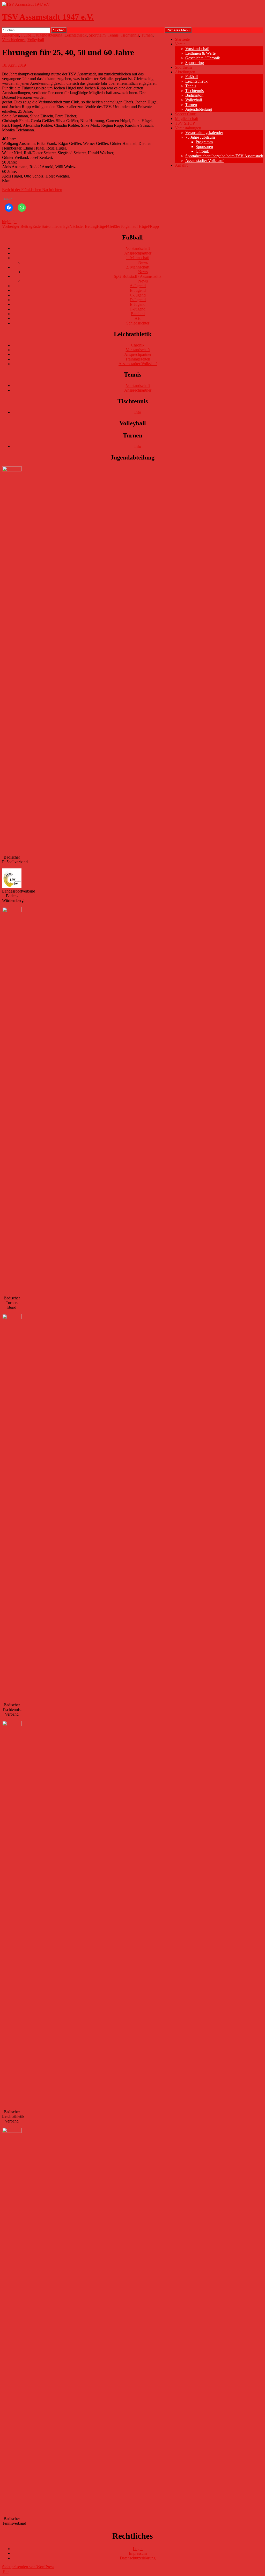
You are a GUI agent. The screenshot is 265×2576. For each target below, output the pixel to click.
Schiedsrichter (138, 323)
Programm (204, 142)
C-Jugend (138, 295)
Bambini (138, 314)
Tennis (191, 86)
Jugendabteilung (199, 109)
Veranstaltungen (188, 128)
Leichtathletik (196, 81)
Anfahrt (181, 165)
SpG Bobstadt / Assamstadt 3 (138, 276)
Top (5, 2571)
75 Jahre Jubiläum (200, 137)
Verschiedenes (14, 40)
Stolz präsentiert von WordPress (28, 2567)
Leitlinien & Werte (200, 53)
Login (138, 2549)
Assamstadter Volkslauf (204, 161)
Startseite (182, 39)
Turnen (191, 105)
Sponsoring (195, 63)
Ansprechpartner (138, 253)
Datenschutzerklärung (138, 2558)
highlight (9, 222)
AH (138, 318)
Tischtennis (194, 91)
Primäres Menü (178, 30)
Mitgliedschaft (187, 119)
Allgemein (11, 35)
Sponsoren (204, 147)
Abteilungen (185, 72)
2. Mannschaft (138, 267)
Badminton (194, 95)
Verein (180, 44)
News (143, 262)
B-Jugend (138, 290)
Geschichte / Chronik (203, 58)
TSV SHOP (185, 123)
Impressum (138, 2553)
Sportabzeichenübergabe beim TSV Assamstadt (224, 156)
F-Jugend (138, 309)
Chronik (202, 151)
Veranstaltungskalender (204, 133)
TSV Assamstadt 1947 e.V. (48, 17)
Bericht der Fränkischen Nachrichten (32, 190)
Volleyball (194, 100)
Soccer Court (186, 114)
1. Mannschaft (138, 258)
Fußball (192, 77)
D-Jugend (138, 300)
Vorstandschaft (197, 49)
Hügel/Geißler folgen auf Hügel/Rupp (114, 226)
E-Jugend (138, 304)
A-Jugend (138, 286)
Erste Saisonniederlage (36, 226)
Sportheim (183, 67)
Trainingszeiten (138, 359)
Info (138, 412)
